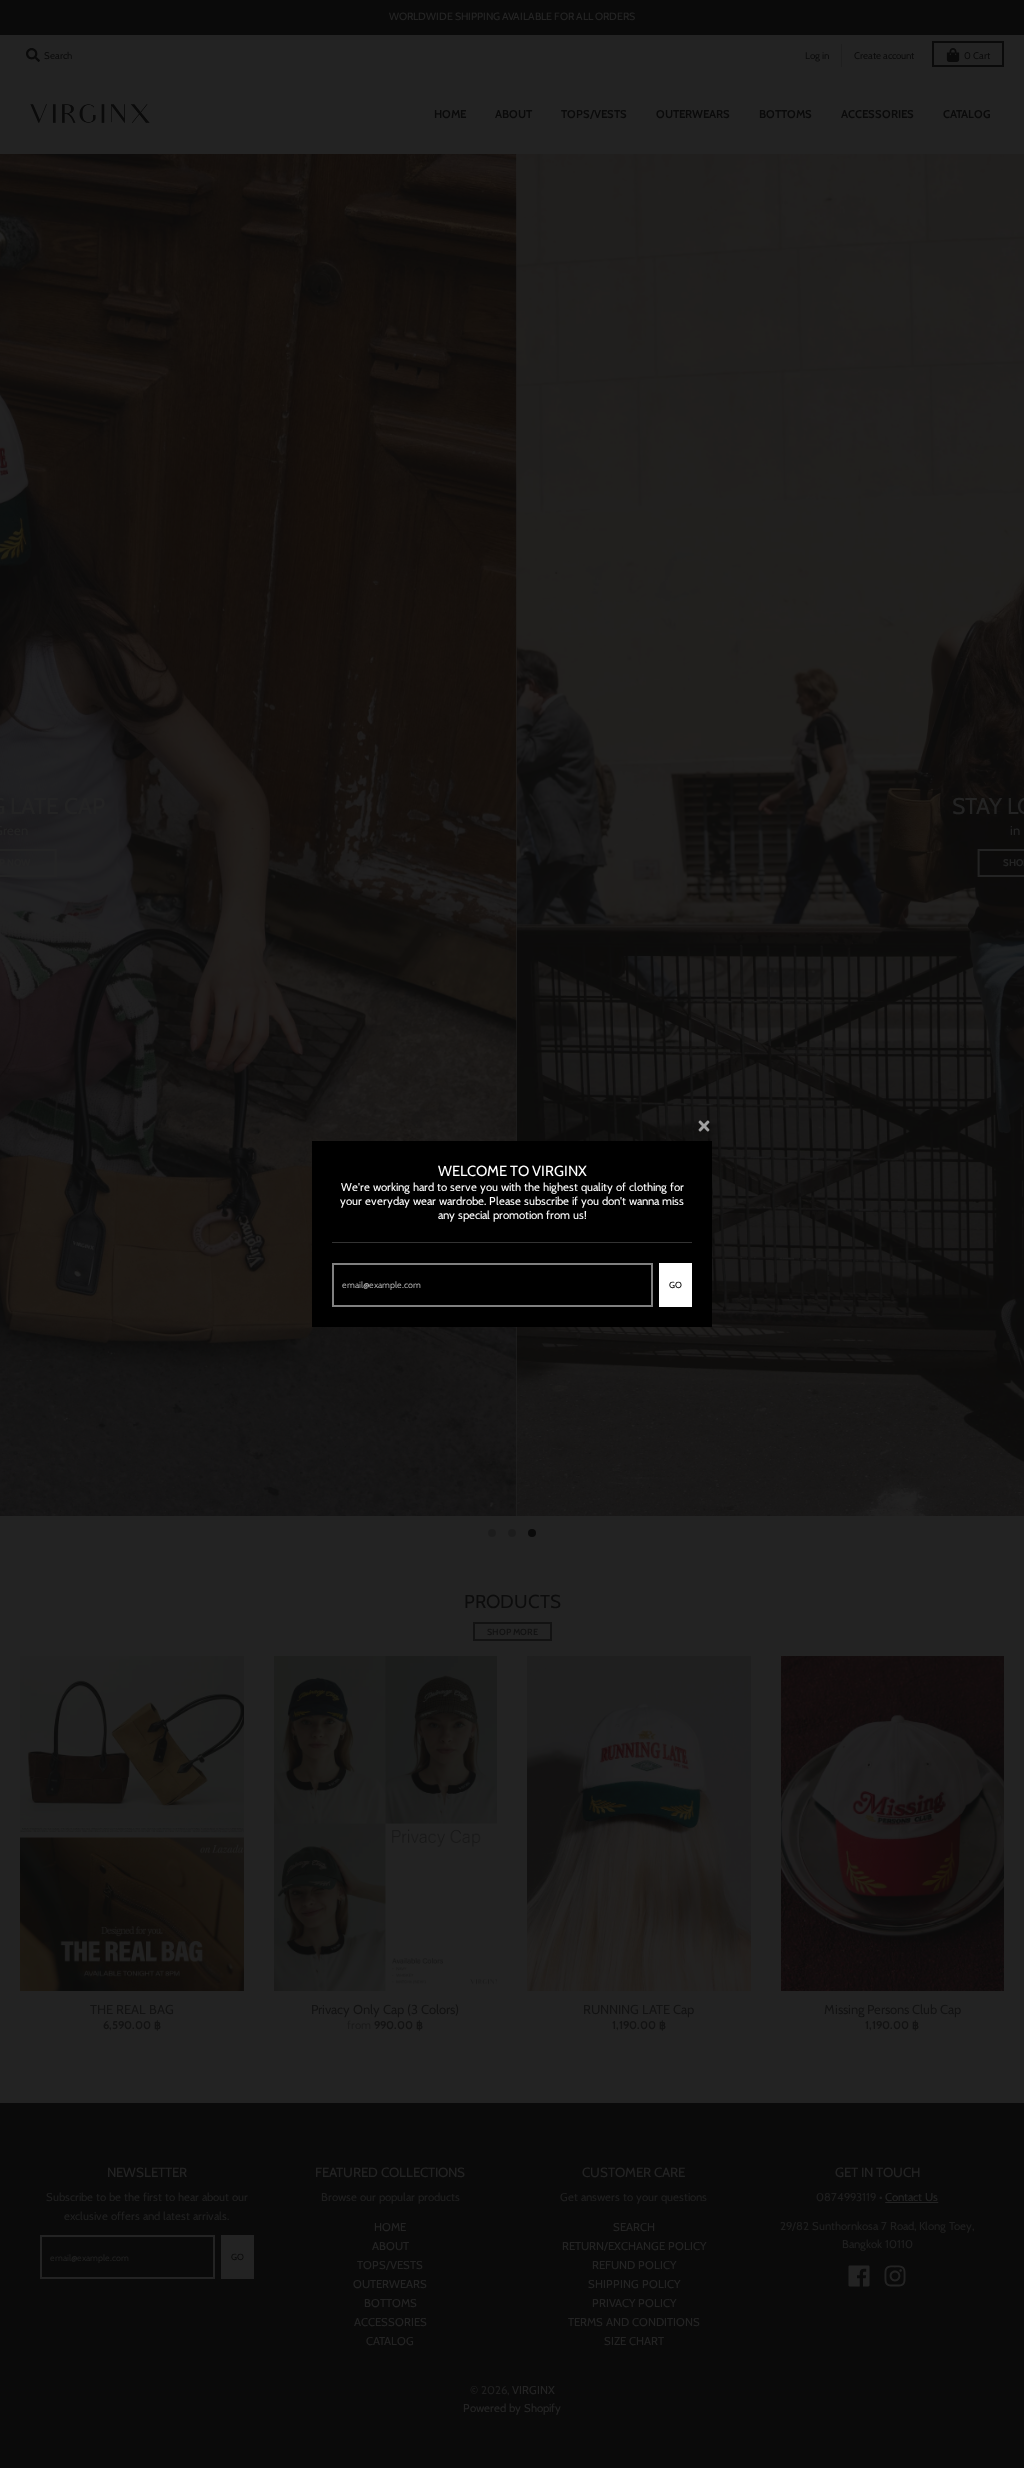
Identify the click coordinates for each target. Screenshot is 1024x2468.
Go (675, 1284)
